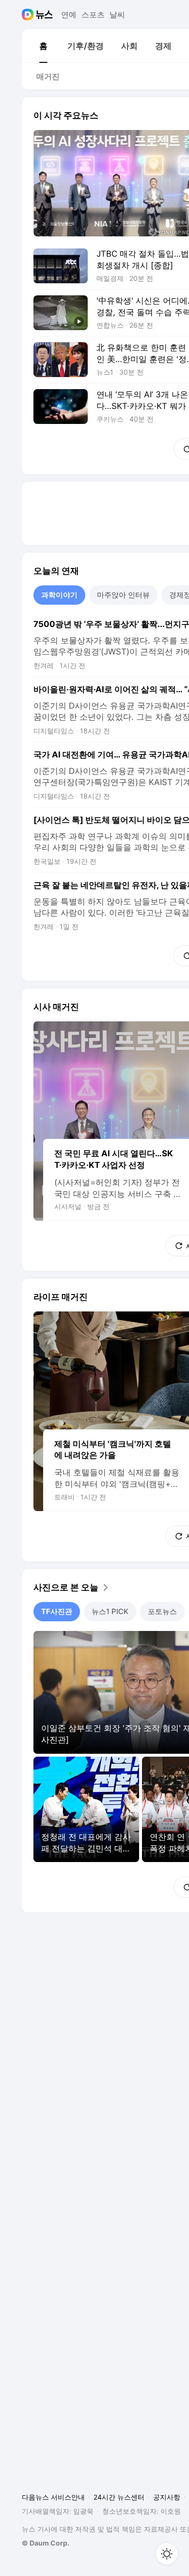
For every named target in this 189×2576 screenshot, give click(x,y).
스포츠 (93, 15)
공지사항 (167, 2497)
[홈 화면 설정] (167, 2554)
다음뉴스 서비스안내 (53, 2497)
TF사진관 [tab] (57, 1611)
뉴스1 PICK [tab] (110, 1611)
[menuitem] (43, 46)
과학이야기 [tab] (59, 595)
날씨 (117, 15)
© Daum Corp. (46, 2543)
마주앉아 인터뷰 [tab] (123, 595)
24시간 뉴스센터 (119, 2497)
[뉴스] (44, 15)
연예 (69, 15)
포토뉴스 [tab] (162, 1611)
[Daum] (29, 15)
